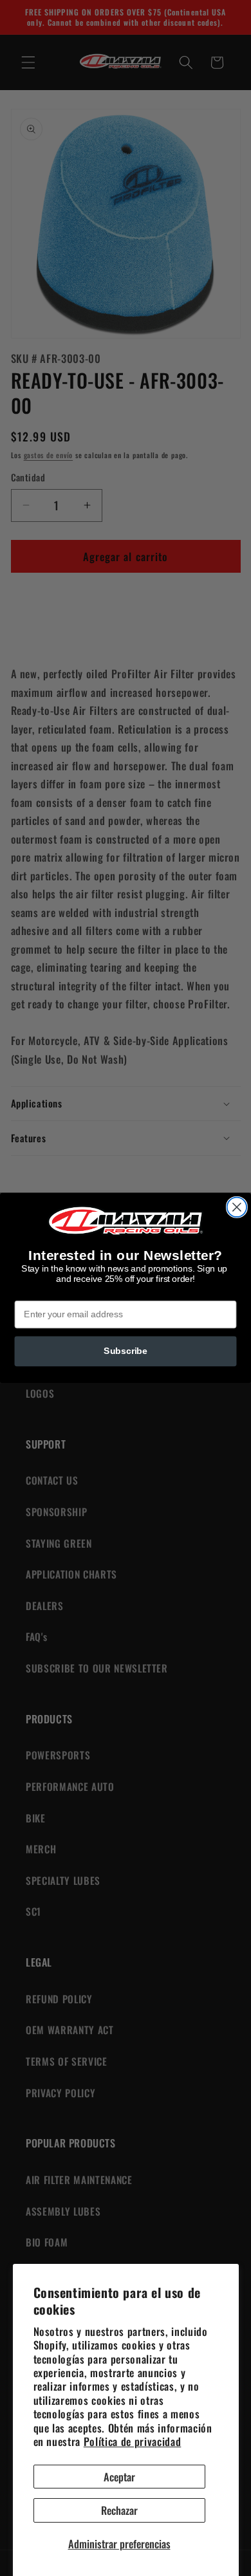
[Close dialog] (237, 1207)
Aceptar (119, 2477)
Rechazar (119, 2510)
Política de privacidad (133, 2441)
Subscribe (126, 1351)
